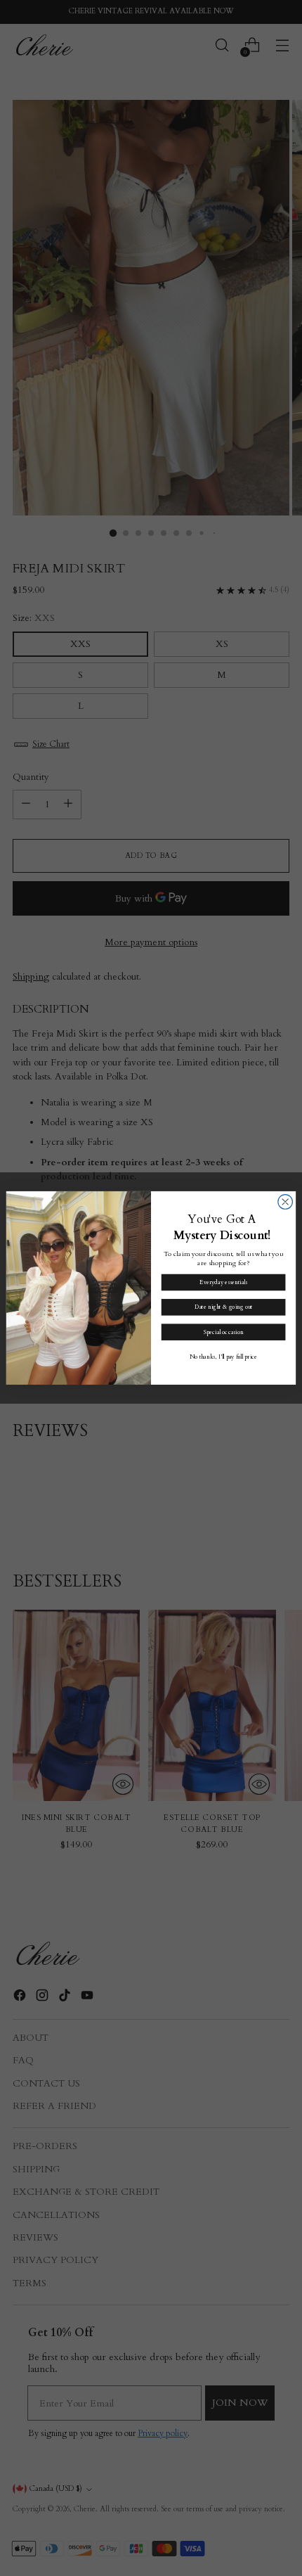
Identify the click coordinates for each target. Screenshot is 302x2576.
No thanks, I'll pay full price (224, 1357)
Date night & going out (223, 1307)
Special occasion (224, 1332)
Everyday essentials (223, 1282)
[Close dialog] (285, 1202)
